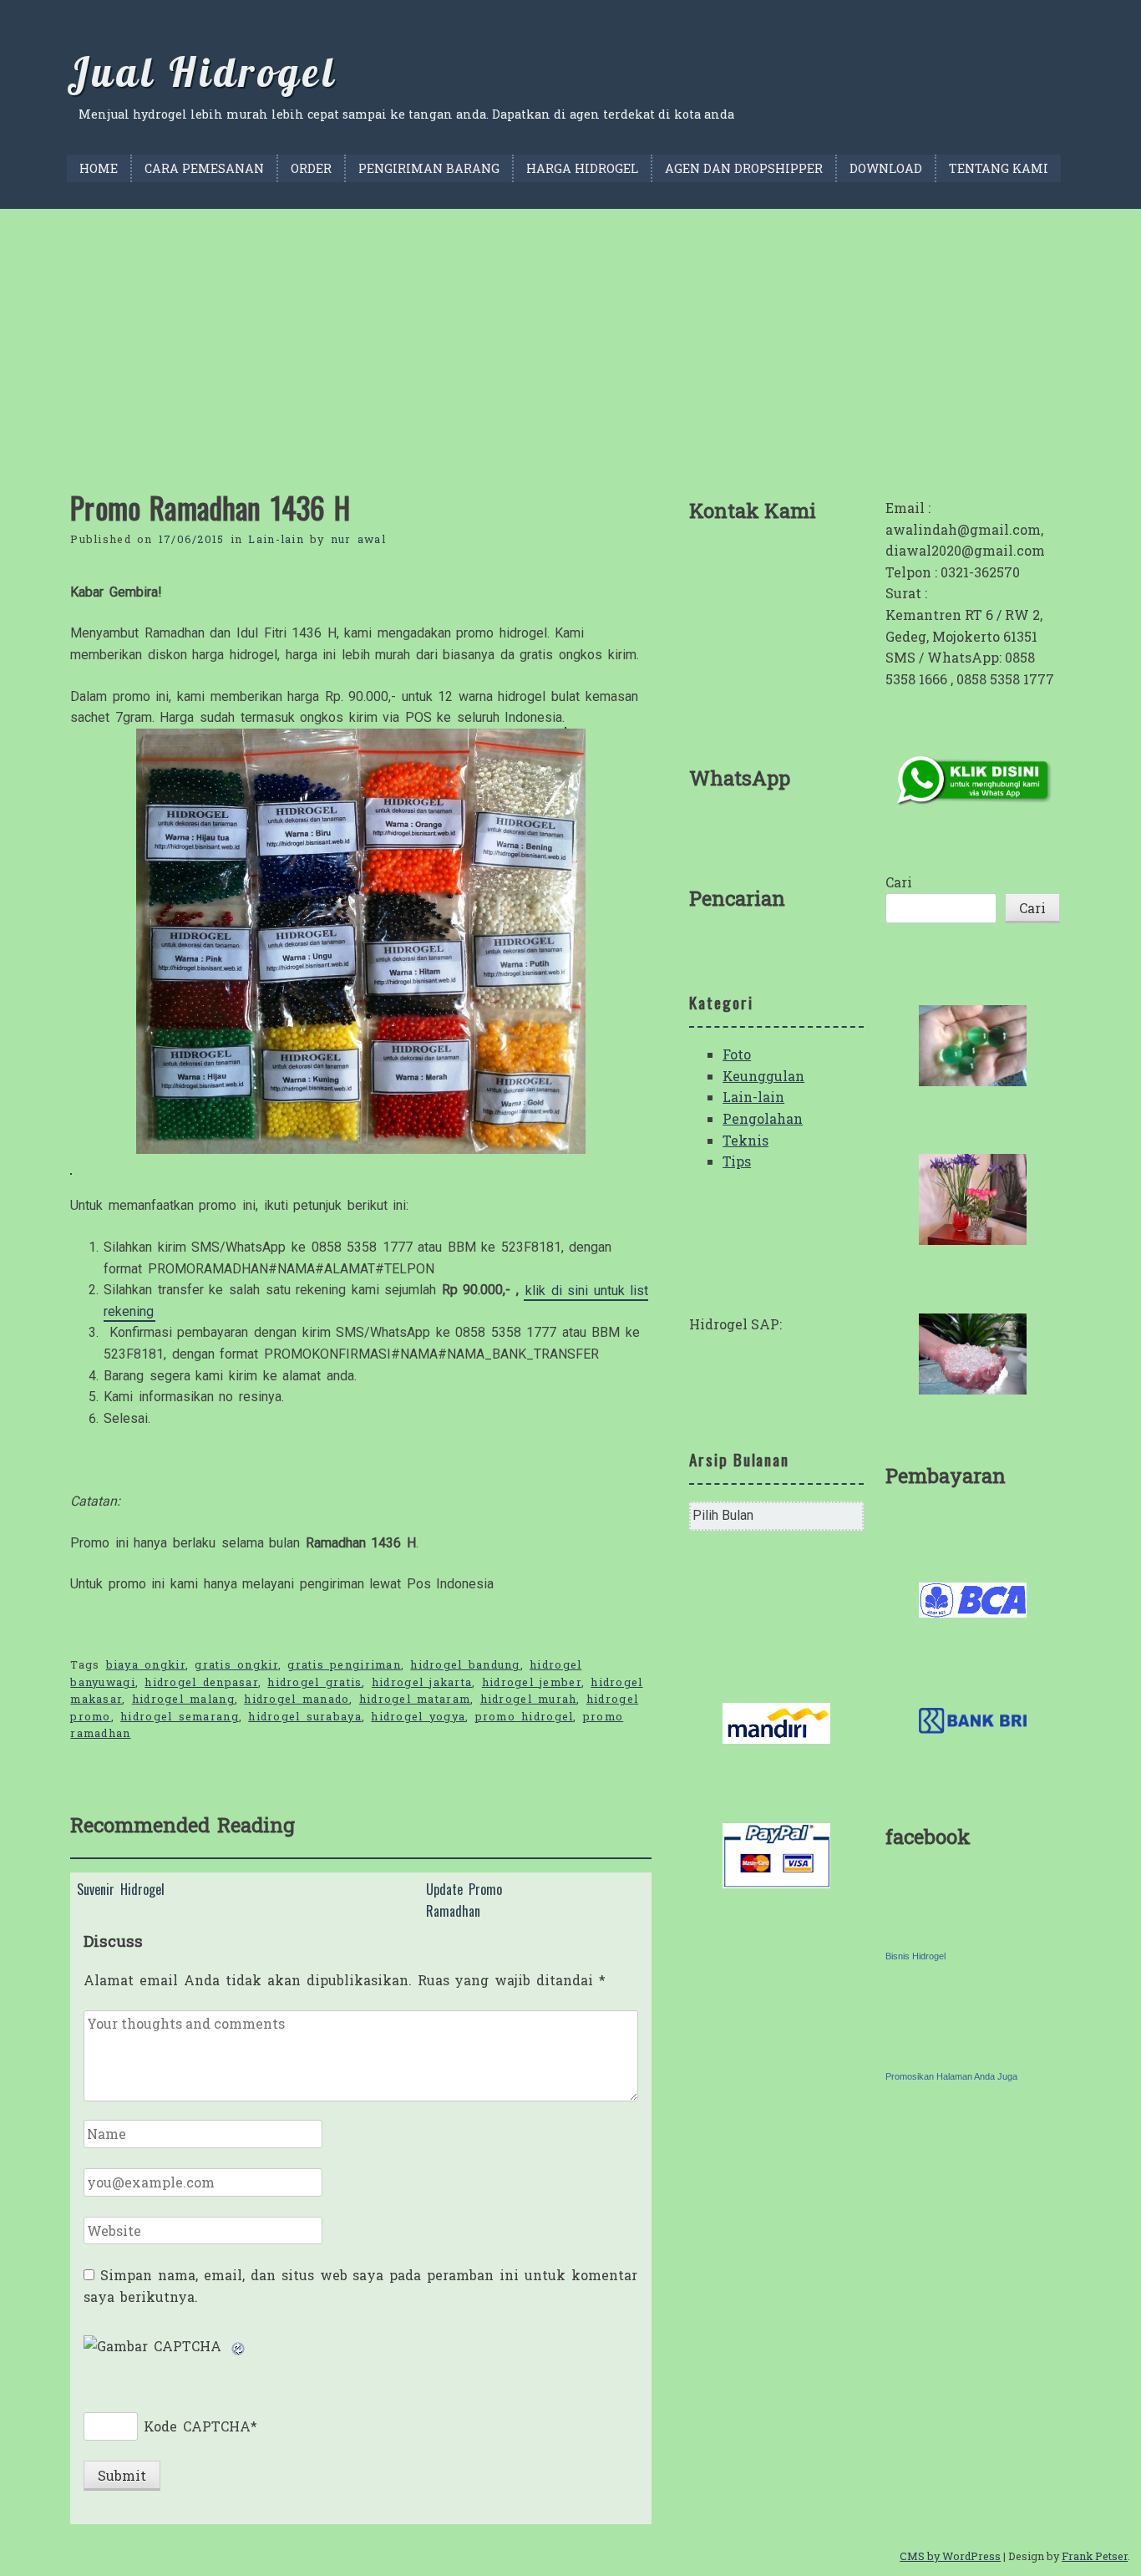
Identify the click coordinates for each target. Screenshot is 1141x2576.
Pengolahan (763, 1118)
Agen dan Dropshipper (744, 168)
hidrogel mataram (415, 1699)
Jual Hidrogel (202, 72)
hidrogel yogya (418, 1716)
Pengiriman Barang (429, 168)
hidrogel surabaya (305, 1716)
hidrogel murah (529, 1699)
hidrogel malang (183, 1699)
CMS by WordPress (950, 2556)
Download (886, 168)
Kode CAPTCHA (197, 2426)
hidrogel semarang (180, 1716)
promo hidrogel (525, 1716)
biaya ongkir (146, 1664)
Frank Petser (1095, 2556)
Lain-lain (276, 539)
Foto (737, 1054)
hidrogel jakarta (422, 1682)
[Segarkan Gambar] (239, 2346)
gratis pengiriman (344, 1664)
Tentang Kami (999, 168)
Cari (899, 882)
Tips (737, 1161)
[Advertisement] (570, 334)
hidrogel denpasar (201, 1682)
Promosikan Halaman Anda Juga (951, 2076)
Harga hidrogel (582, 168)
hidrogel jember (532, 1682)
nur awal (358, 539)
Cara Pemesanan (204, 168)
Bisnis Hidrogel (915, 1956)
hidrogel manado (297, 1699)
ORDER (311, 168)
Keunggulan (763, 1076)
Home (99, 168)
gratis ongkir (236, 1664)
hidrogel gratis (314, 1682)
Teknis (745, 1140)
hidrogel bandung (465, 1664)
